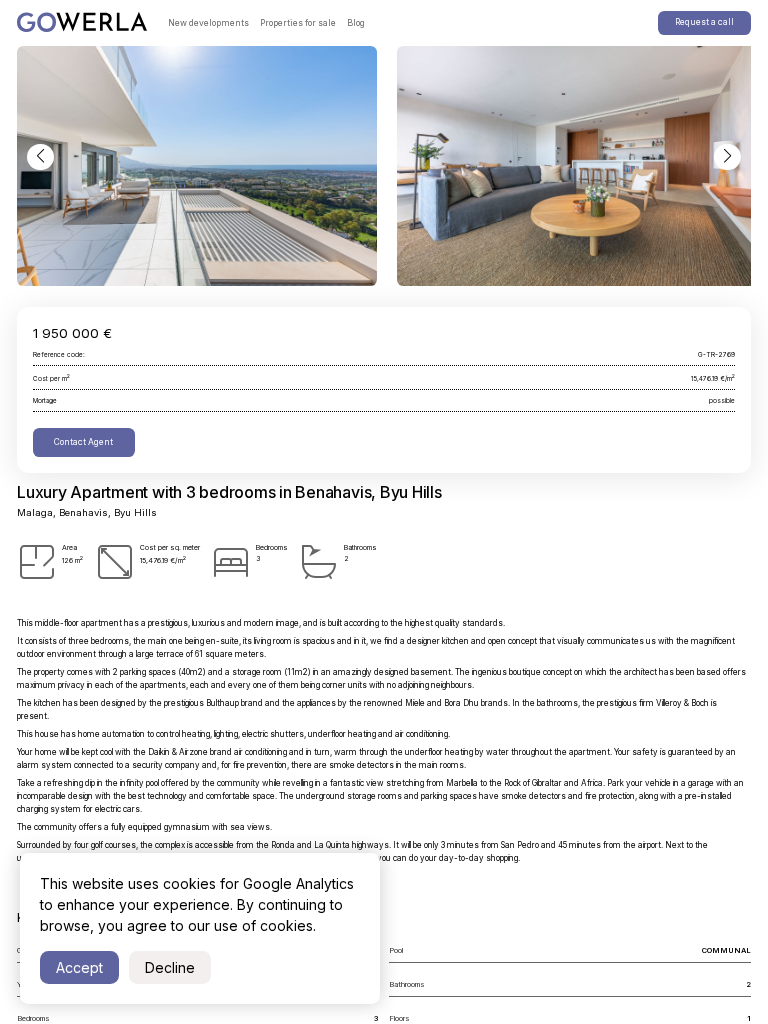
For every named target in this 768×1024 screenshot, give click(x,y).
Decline (170, 967)
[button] (40, 157)
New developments (208, 23)
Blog (356, 23)
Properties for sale (298, 23)
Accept (79, 967)
